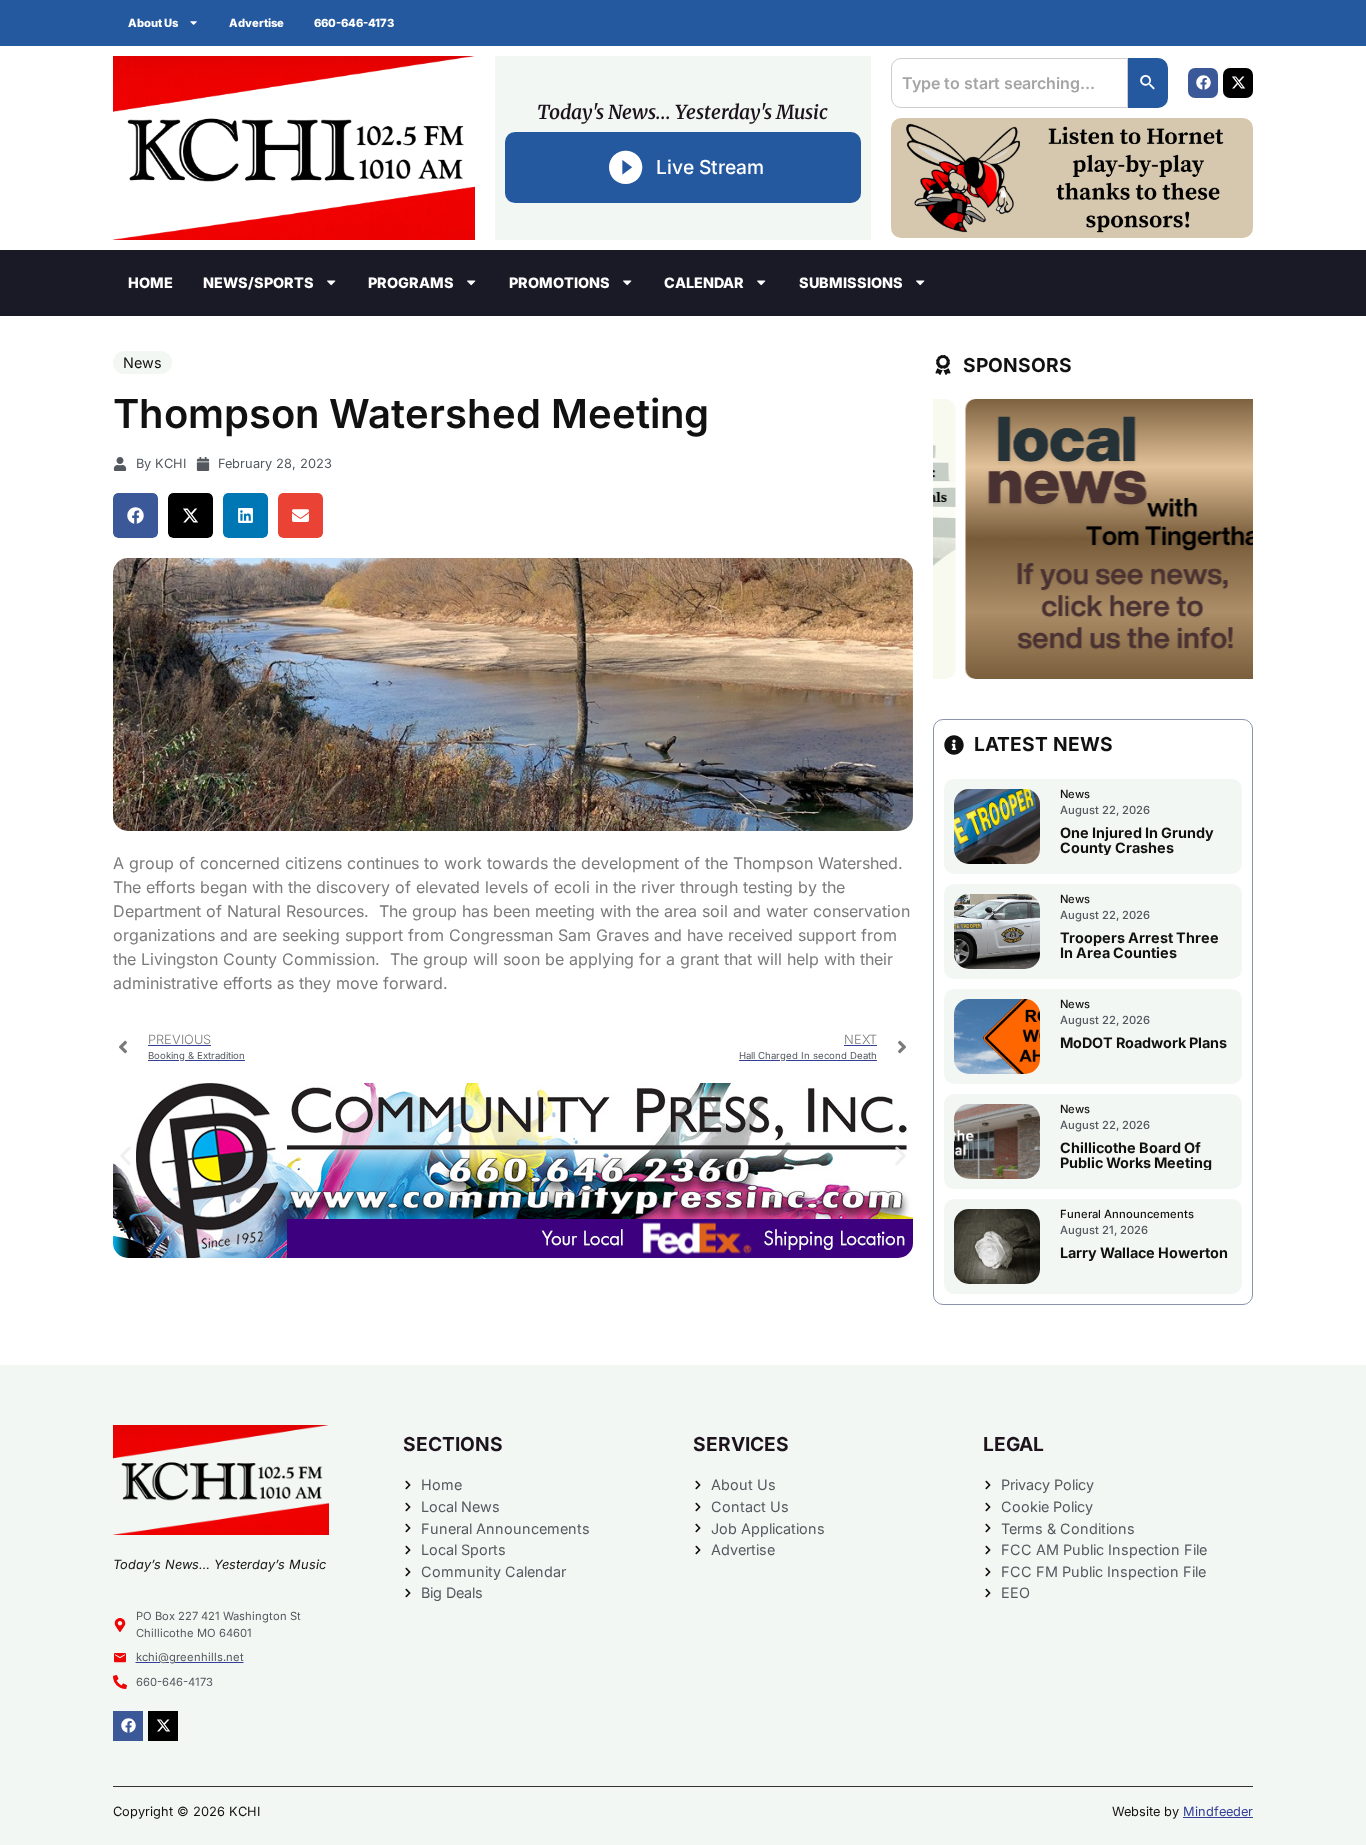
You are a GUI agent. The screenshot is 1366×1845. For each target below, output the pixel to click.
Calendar (704, 282)
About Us (153, 23)
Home (150, 282)
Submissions (851, 282)
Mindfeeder (1218, 1811)
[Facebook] (1203, 83)
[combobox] (1009, 83)
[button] (135, 515)
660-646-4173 (354, 23)
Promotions (559, 282)
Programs (411, 282)
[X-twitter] (1238, 83)
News (142, 362)
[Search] (1148, 83)
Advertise (256, 23)
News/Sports (258, 282)
